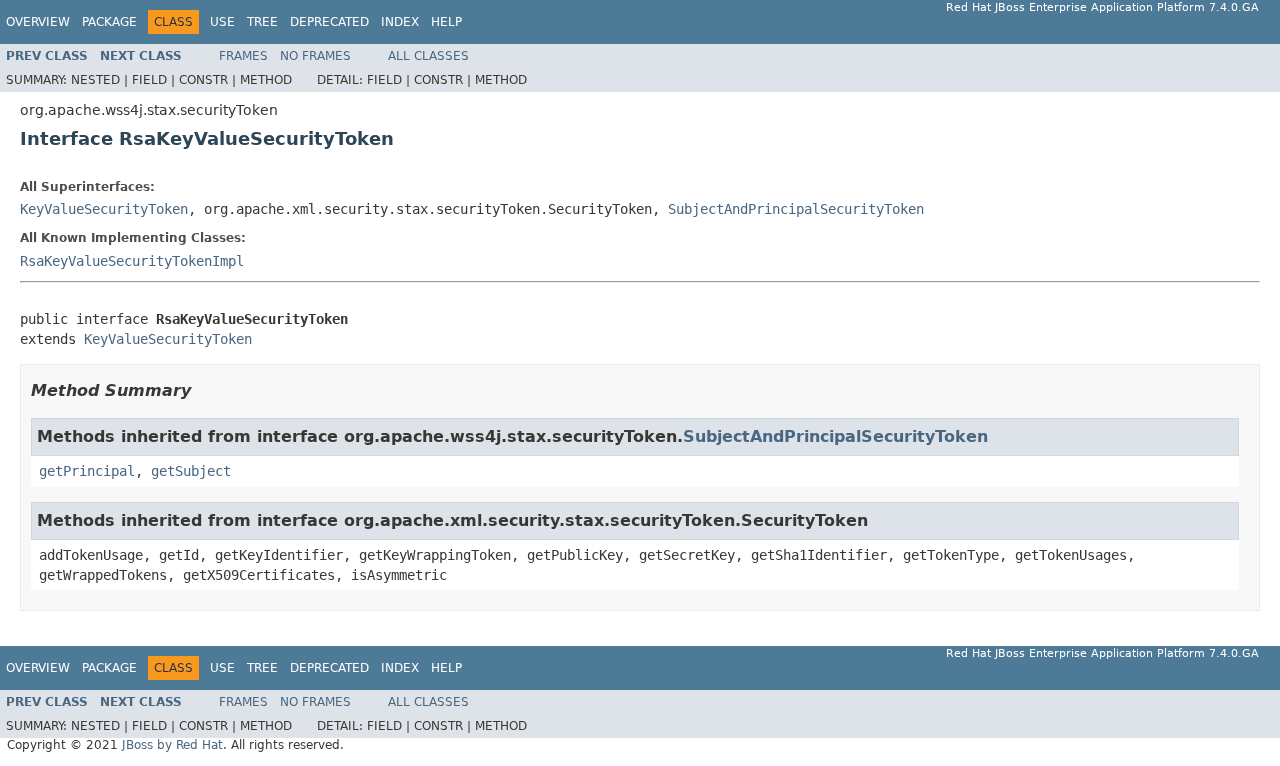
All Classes (428, 56)
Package (109, 22)
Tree (262, 22)
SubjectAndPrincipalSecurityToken (796, 209)
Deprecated (329, 22)
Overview (38, 22)
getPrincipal (87, 471)
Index (400, 22)
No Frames (315, 56)
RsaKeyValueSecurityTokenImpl (132, 261)
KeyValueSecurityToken (104, 209)
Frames (243, 56)
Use (222, 22)
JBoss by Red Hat (172, 745)
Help (446, 22)
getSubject (191, 471)
